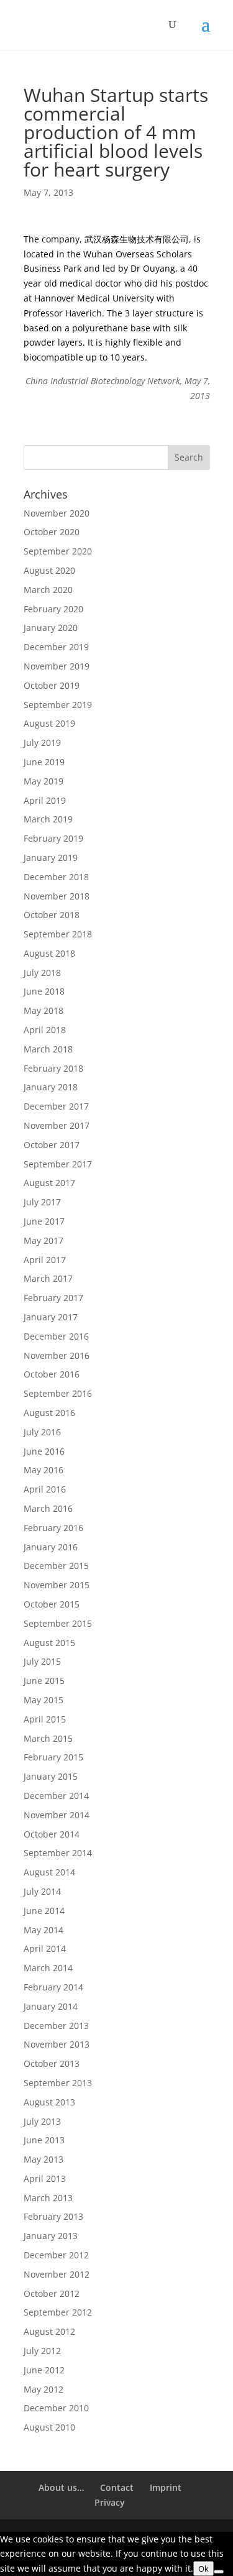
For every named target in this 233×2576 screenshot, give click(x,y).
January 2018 (51, 1087)
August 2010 (49, 2427)
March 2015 (48, 1738)
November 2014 (57, 1815)
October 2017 (52, 1145)
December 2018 (56, 877)
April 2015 (45, 1719)
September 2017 (58, 1164)
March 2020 (48, 590)
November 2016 (57, 1355)
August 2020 (49, 570)
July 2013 (42, 2121)
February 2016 (53, 1528)
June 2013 (44, 2140)
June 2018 (44, 991)
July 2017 (42, 1202)
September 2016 (58, 1393)
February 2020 (53, 609)
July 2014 (42, 1891)
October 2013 (52, 2063)
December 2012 (56, 2255)
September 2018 (58, 934)
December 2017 (56, 1106)
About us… (61, 2487)
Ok (203, 2569)
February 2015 (53, 1757)
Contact (117, 2487)
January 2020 (51, 628)
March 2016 (48, 1508)
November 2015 (57, 1585)
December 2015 (56, 1566)
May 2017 (43, 1240)
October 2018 (52, 915)
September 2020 (58, 551)
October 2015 (52, 1604)
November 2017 (57, 1125)
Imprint (166, 2487)
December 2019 (56, 647)
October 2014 (52, 1834)
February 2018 (53, 1068)
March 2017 (48, 1278)
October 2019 (52, 685)
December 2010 (56, 2408)
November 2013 (57, 2044)
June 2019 (44, 762)
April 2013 (45, 2178)
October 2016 (52, 1374)
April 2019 (45, 800)
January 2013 (51, 2236)
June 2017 (44, 1221)
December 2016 (56, 1336)
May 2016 (43, 1470)
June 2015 (44, 1681)
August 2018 (49, 953)
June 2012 (44, 2370)
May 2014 (43, 1930)
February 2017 (53, 1298)
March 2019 (48, 819)
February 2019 (53, 838)
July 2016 (42, 1432)
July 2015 (42, 1661)
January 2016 (51, 1547)
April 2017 (45, 1260)
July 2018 (42, 973)
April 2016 (45, 1489)
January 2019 (51, 858)
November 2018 (57, 896)
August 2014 (49, 1872)
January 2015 (51, 1776)
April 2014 (45, 1948)
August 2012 (49, 2331)
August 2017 (49, 1183)
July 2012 (42, 2351)
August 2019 (49, 723)
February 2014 (53, 1987)
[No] (219, 2572)
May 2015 (43, 1700)
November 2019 (57, 666)
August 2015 (49, 1643)
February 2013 (53, 2216)
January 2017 (51, 1317)
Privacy (110, 2502)
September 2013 (58, 2083)
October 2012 (52, 2293)
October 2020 (52, 532)
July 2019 (42, 743)
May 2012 (43, 2389)
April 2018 (45, 1030)
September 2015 (58, 1623)
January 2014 (51, 2006)
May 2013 (43, 2159)
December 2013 (56, 2026)
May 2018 (43, 1010)
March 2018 (48, 1049)
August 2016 (49, 1413)
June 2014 (44, 1911)
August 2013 (49, 2102)
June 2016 (44, 1451)
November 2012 (57, 2274)
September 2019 (58, 705)
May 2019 (43, 781)
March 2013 (48, 2198)
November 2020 (57, 513)
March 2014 (48, 1968)
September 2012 (58, 2312)
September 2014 (58, 1853)
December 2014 (56, 1796)
